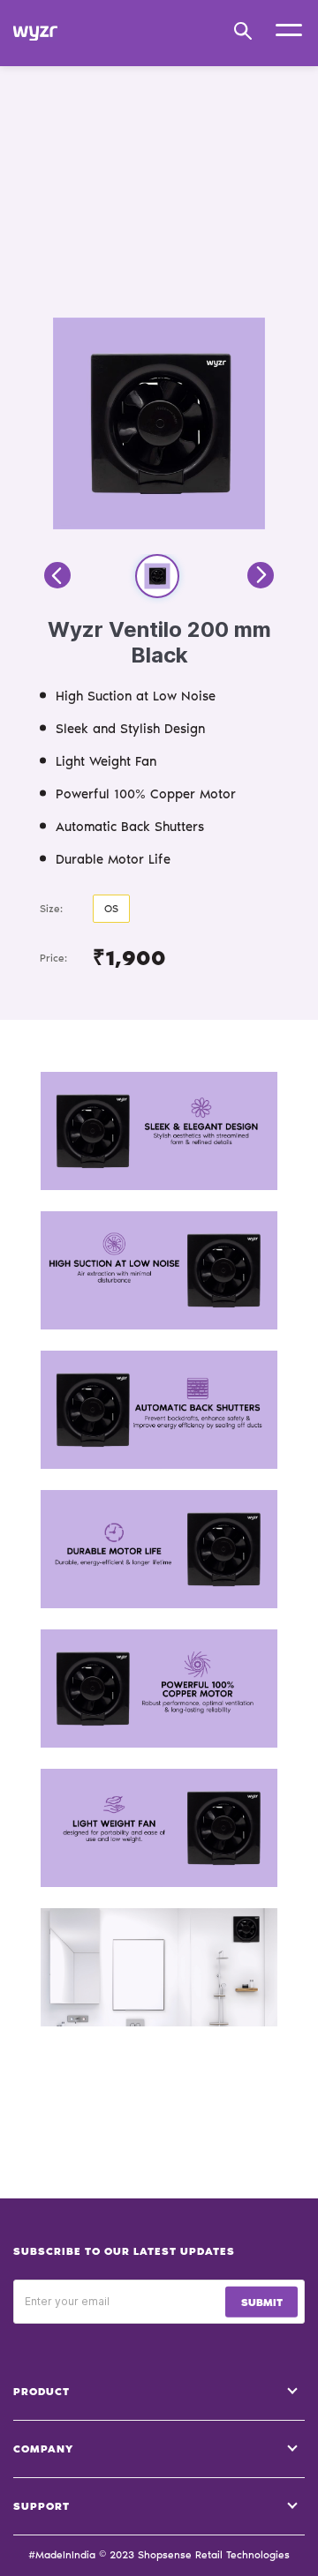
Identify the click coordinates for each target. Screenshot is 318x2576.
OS (111, 909)
